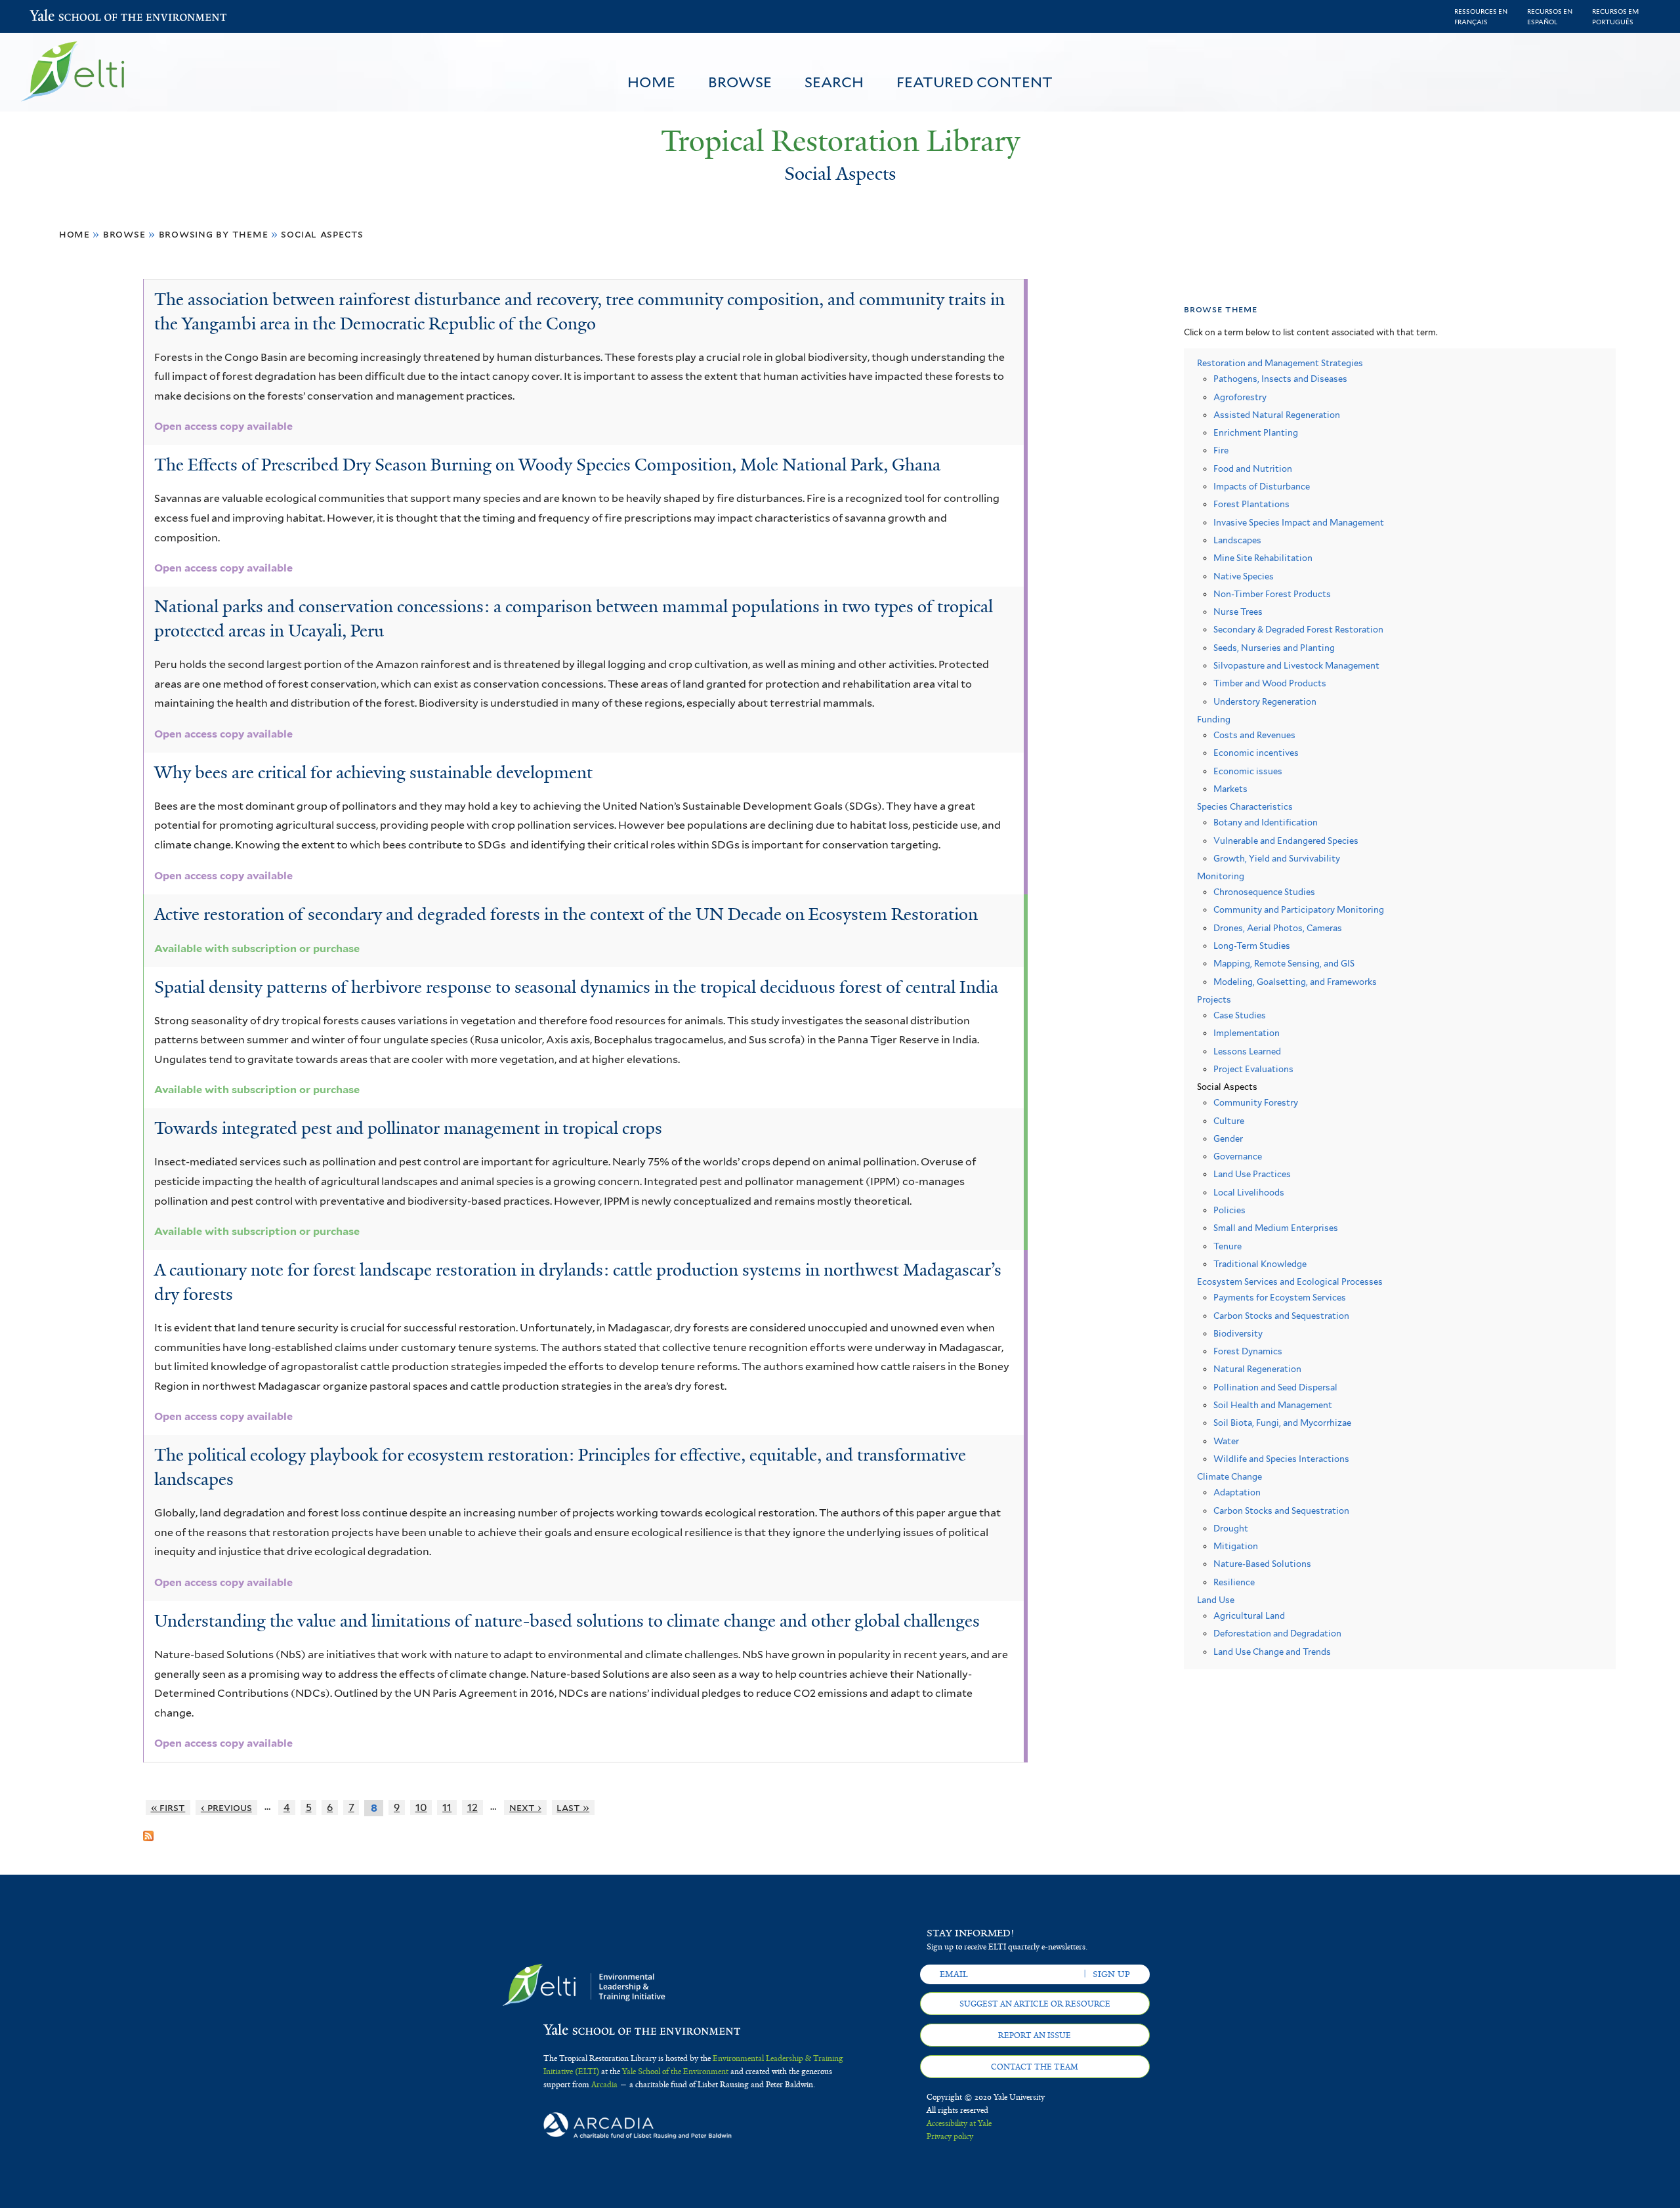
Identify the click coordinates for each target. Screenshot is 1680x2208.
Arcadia (604, 2085)
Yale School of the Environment (64, 17)
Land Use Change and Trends (1272, 1652)
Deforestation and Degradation (1277, 1634)
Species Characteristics (1245, 807)
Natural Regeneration (1257, 1369)
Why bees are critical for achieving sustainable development (373, 772)
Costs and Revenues (1254, 735)
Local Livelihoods (1249, 1193)
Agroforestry (1240, 397)
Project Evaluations (1253, 1069)
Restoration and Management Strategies (1280, 363)
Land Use (1216, 1600)
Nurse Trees (1238, 612)
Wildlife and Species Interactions (1281, 1459)
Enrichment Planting (1256, 433)
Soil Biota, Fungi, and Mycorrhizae (1282, 1423)
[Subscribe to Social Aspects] (148, 1831)
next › (525, 1807)
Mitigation (1236, 1546)
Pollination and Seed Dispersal (1275, 1387)
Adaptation (1237, 1492)
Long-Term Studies (1252, 946)
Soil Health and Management (1273, 1405)
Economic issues (1248, 771)
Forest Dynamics (1248, 1351)
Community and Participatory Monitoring (1299, 910)
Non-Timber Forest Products (1272, 594)
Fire (1221, 450)
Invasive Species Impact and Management (1299, 523)
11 (447, 1807)
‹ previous (226, 1807)
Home (651, 82)
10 (421, 1807)
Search (834, 82)
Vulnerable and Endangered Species (1286, 841)
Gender (1228, 1139)
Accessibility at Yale (959, 2123)
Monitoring (1221, 876)
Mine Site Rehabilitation (1263, 558)
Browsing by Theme (214, 234)
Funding (1214, 719)
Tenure (1228, 1246)
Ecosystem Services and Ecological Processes (1290, 1282)
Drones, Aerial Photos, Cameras (1278, 928)
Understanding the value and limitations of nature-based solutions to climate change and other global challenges (567, 1621)
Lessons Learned (1247, 1052)
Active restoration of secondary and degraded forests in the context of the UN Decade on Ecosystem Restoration (566, 914)
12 (472, 1807)
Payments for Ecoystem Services (1280, 1298)
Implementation (1247, 1033)
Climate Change (1229, 1477)
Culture (1229, 1121)
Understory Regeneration (1265, 702)
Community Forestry (1256, 1103)
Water (1226, 1441)
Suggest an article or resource (1035, 2004)
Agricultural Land (1249, 1616)
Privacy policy (950, 2136)
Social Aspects (322, 234)
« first (168, 1807)
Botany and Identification (1266, 823)
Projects (1214, 1000)
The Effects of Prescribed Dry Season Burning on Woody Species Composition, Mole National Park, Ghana (547, 465)
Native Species (1244, 576)
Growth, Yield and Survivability (1277, 859)
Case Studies (1240, 1015)
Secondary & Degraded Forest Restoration (1298, 630)
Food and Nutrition (1253, 469)
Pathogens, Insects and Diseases (1280, 379)
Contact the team (1035, 2067)
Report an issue (1035, 2035)
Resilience (1234, 1582)
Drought (1231, 1529)
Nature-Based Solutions (1262, 1564)
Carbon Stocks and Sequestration (1281, 1316)
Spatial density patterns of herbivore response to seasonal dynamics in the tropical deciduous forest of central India (576, 987)
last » (573, 1807)
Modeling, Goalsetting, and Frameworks (1295, 982)
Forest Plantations (1251, 504)
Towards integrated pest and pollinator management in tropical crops (408, 1128)
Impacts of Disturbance (1262, 487)
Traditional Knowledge (1260, 1264)
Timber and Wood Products (1270, 683)
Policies (1229, 1210)
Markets (1230, 789)
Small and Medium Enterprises (1276, 1228)
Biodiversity (1238, 1334)
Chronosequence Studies (1264, 892)
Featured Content (975, 82)
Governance (1238, 1156)
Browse (740, 82)
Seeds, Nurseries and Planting (1274, 648)
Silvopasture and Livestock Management (1296, 666)
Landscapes (1237, 540)
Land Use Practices (1252, 1174)
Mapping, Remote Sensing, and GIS (1284, 964)
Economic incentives (1256, 753)
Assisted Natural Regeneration (1277, 415)
